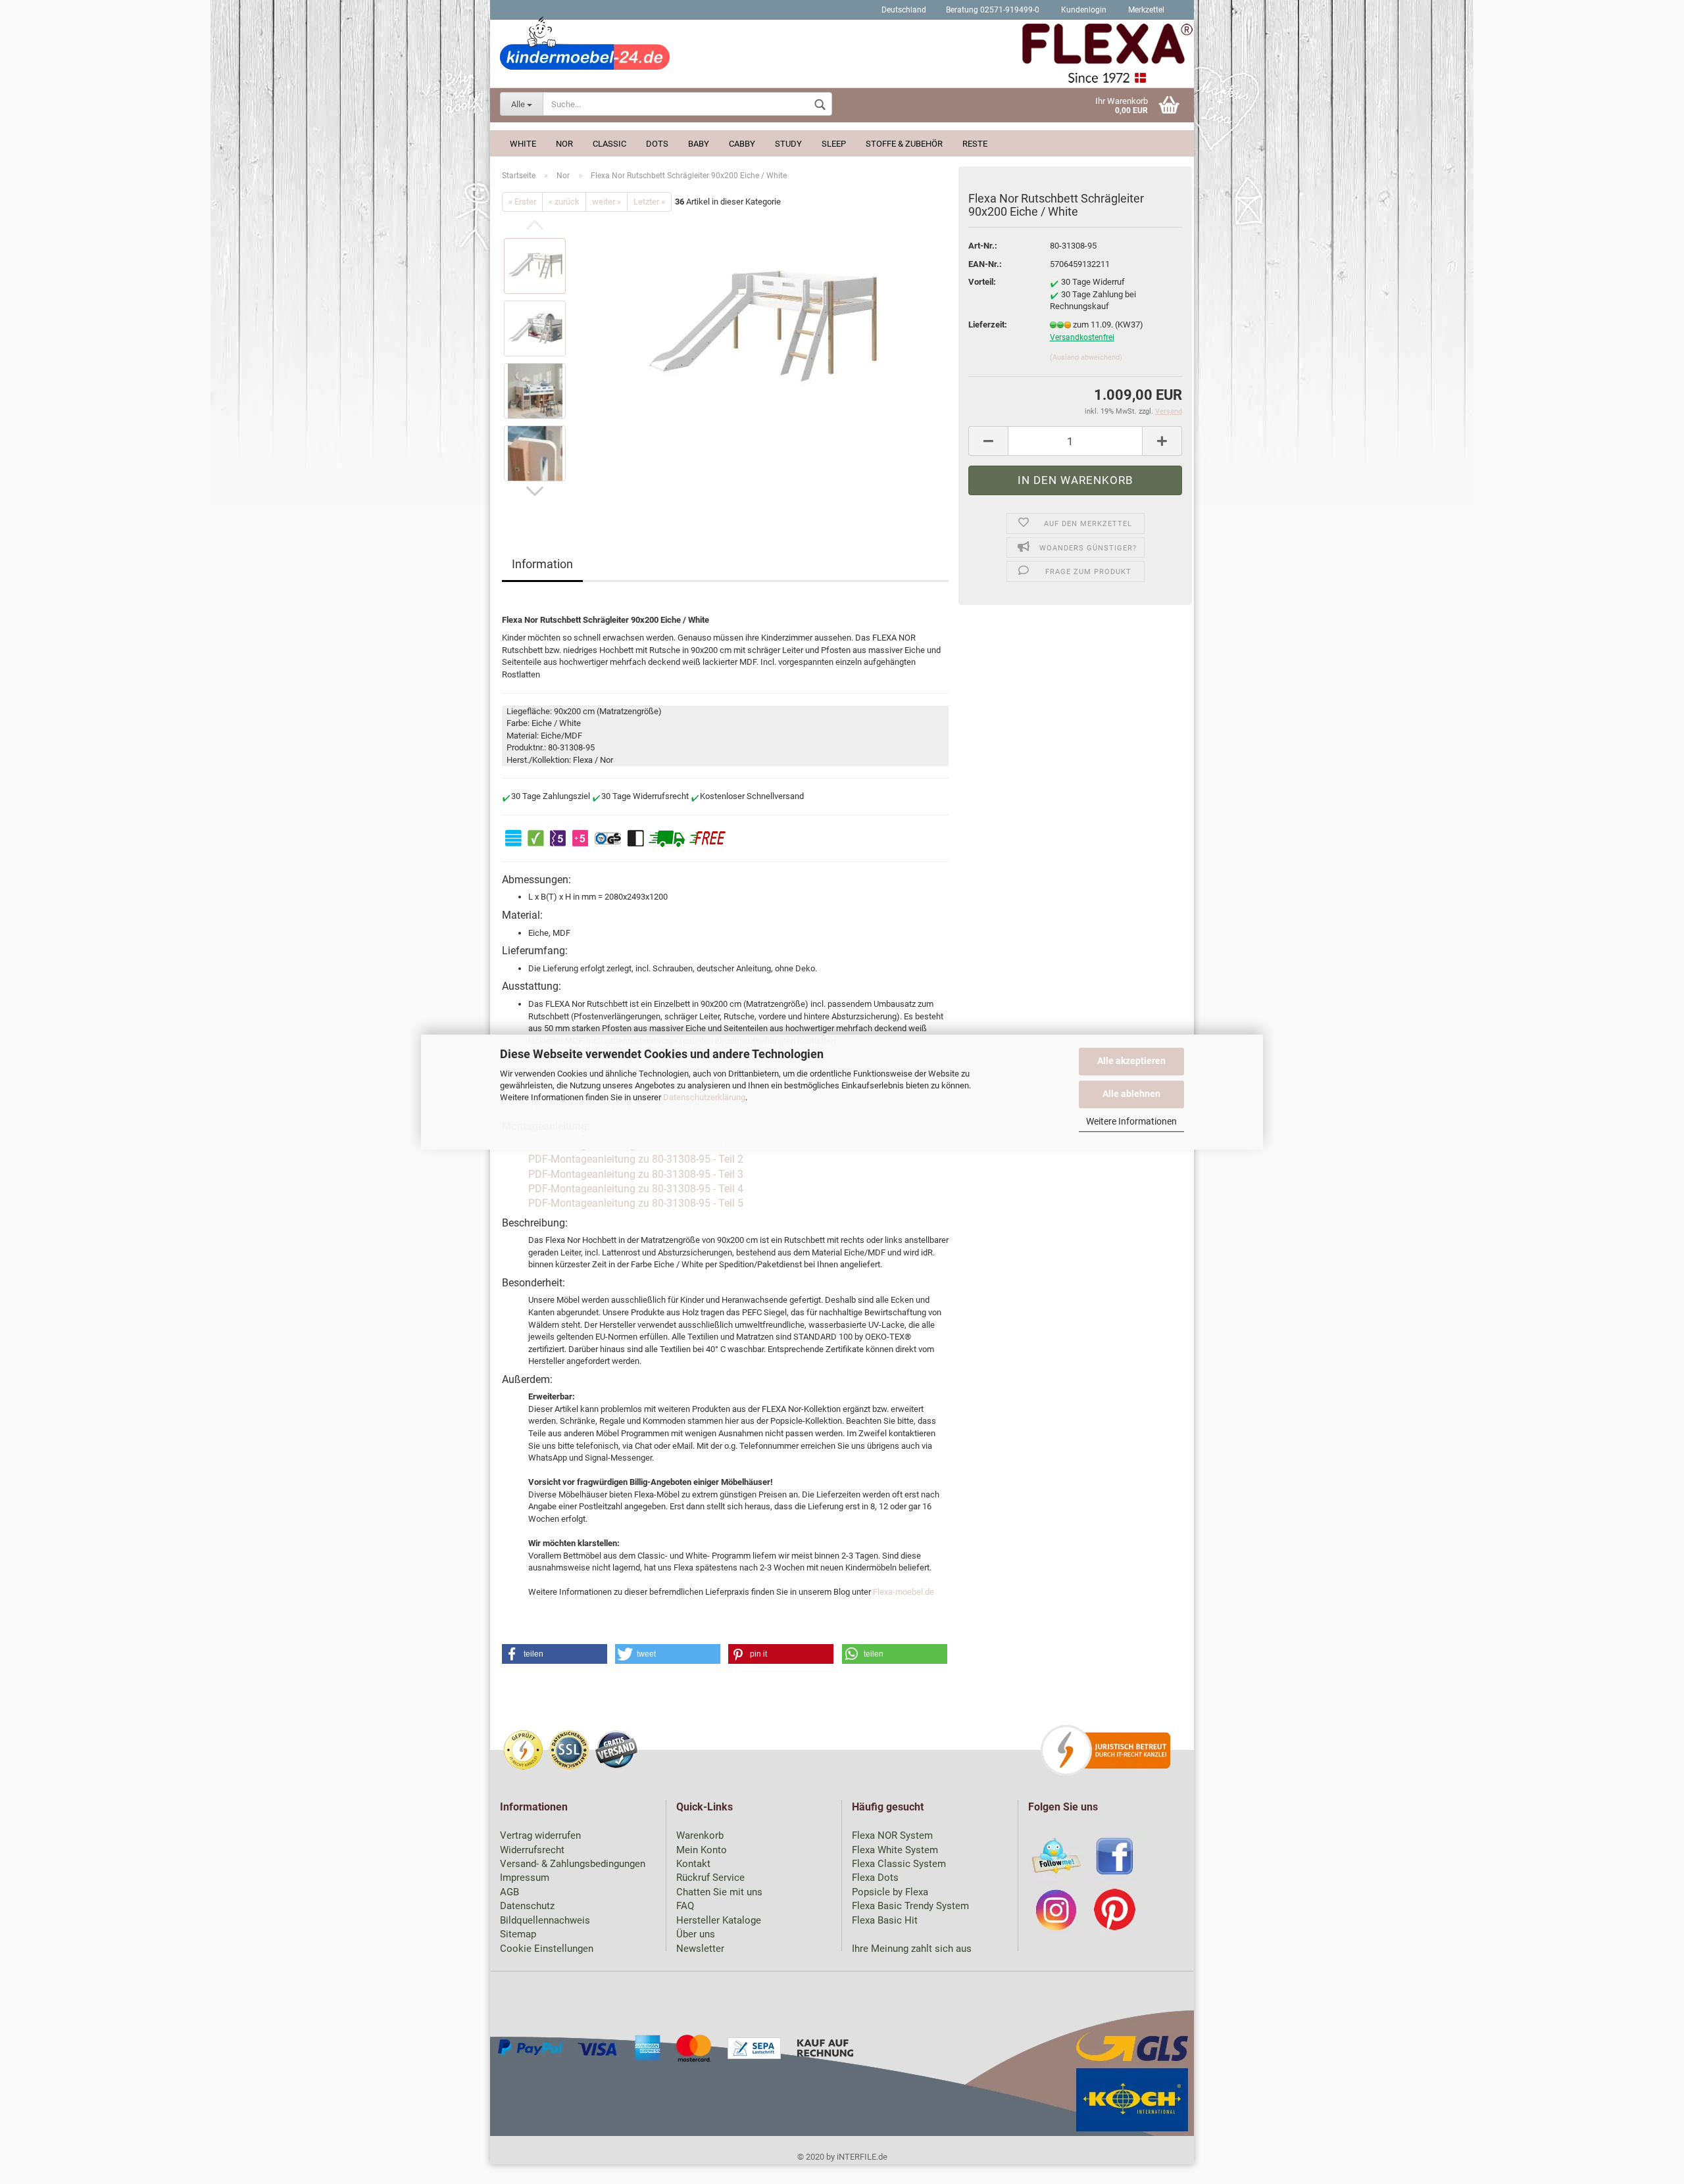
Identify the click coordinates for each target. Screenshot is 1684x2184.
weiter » (607, 202)
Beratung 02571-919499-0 (993, 10)
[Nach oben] (1648, 2164)
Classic (609, 144)
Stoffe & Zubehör (904, 144)
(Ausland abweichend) (1086, 357)
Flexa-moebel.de (904, 1592)
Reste (975, 144)
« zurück (564, 202)
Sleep (834, 144)
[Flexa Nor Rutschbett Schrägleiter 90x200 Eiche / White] (763, 327)
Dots (657, 144)
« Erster (522, 202)
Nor (564, 144)
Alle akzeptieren (1131, 1061)
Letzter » (649, 202)
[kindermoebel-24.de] (842, 56)
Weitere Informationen (1131, 1121)
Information (542, 564)
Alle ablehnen (1131, 1093)
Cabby (742, 144)
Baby (699, 144)
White (523, 144)
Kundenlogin (1083, 10)
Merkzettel (1145, 10)
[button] (555, 1654)
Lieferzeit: (988, 325)
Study (788, 144)
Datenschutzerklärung (704, 1097)
